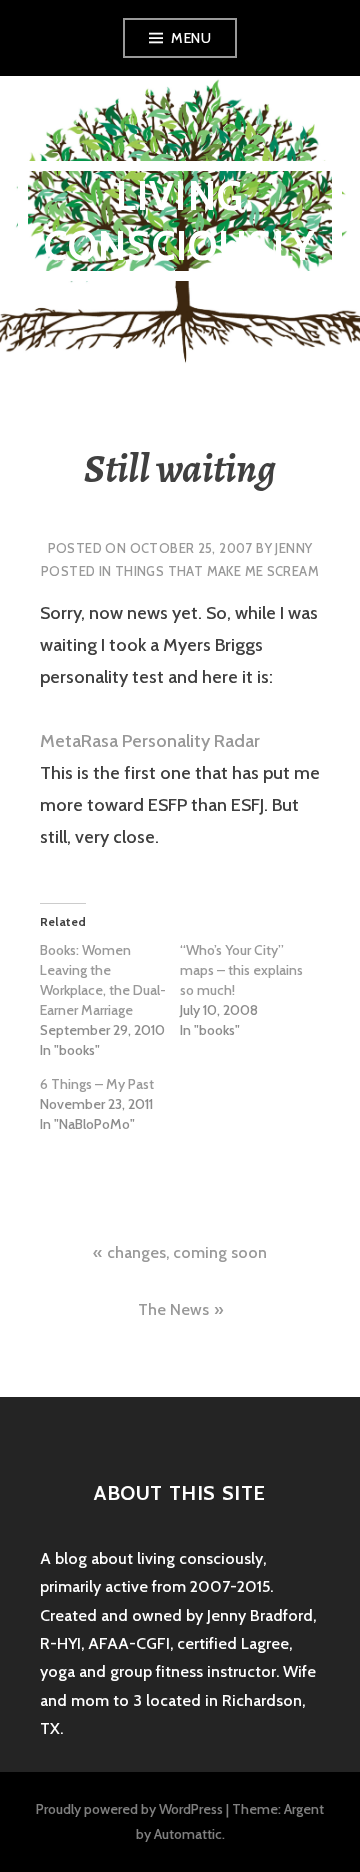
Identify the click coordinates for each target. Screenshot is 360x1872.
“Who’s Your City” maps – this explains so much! (241, 970)
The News (173, 1309)
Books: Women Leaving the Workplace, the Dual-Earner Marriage (103, 980)
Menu (191, 38)
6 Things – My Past (97, 1084)
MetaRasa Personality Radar (150, 741)
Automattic (188, 1834)
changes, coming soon (187, 1252)
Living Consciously (180, 220)
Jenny (293, 548)
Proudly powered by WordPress (129, 1809)
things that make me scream (217, 571)
